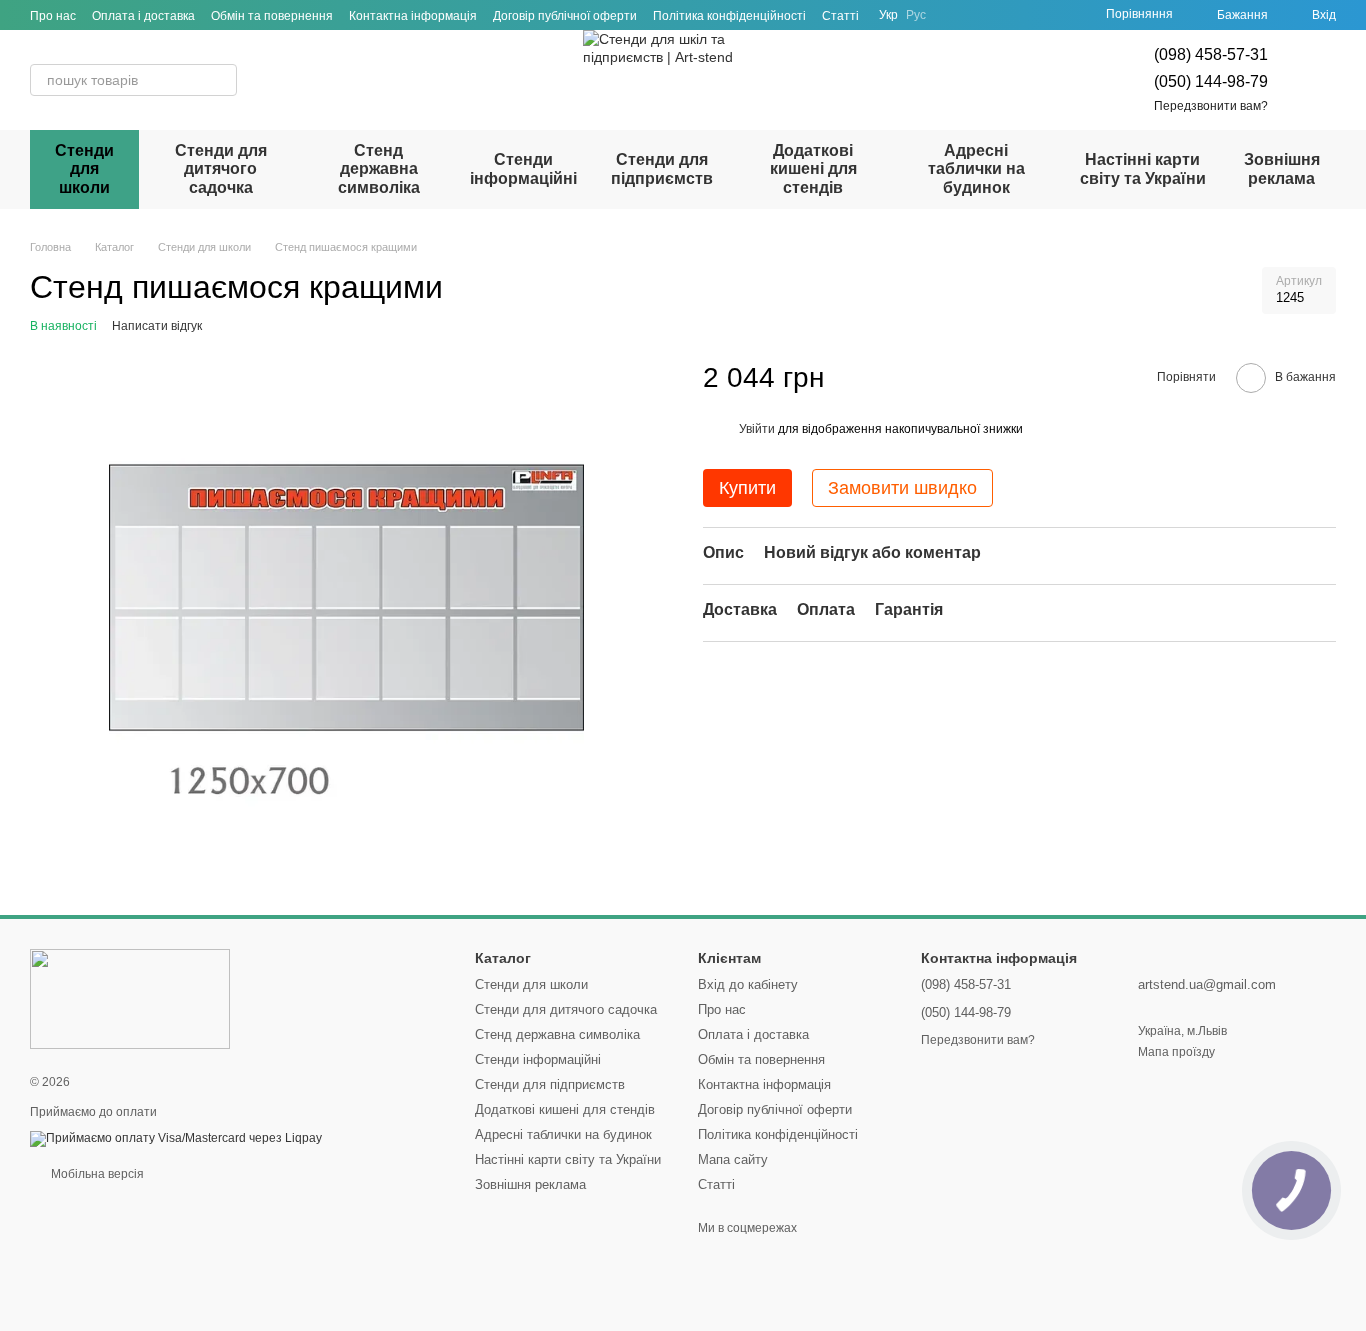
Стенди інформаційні (523, 168)
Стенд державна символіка (379, 169)
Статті (840, 16)
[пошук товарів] (221, 80)
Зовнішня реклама (1282, 168)
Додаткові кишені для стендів (813, 169)
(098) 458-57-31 (1211, 54)
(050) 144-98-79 (1211, 81)
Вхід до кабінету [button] (748, 984)
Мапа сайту (733, 1159)
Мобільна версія (96, 1174)
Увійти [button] (757, 430)
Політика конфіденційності (729, 16)
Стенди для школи (84, 169)
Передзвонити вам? (1211, 106)
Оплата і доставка (143, 16)
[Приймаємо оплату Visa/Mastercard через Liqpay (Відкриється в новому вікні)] (176, 1138)
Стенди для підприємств (662, 168)
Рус (916, 15)
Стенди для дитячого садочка (221, 169)
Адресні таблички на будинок (976, 169)
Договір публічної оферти (565, 16)
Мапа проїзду (1176, 1052)
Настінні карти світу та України (1143, 168)
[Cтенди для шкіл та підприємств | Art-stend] (130, 998)
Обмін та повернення (272, 16)
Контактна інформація (413, 16)
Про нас (53, 16)
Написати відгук (157, 326)
